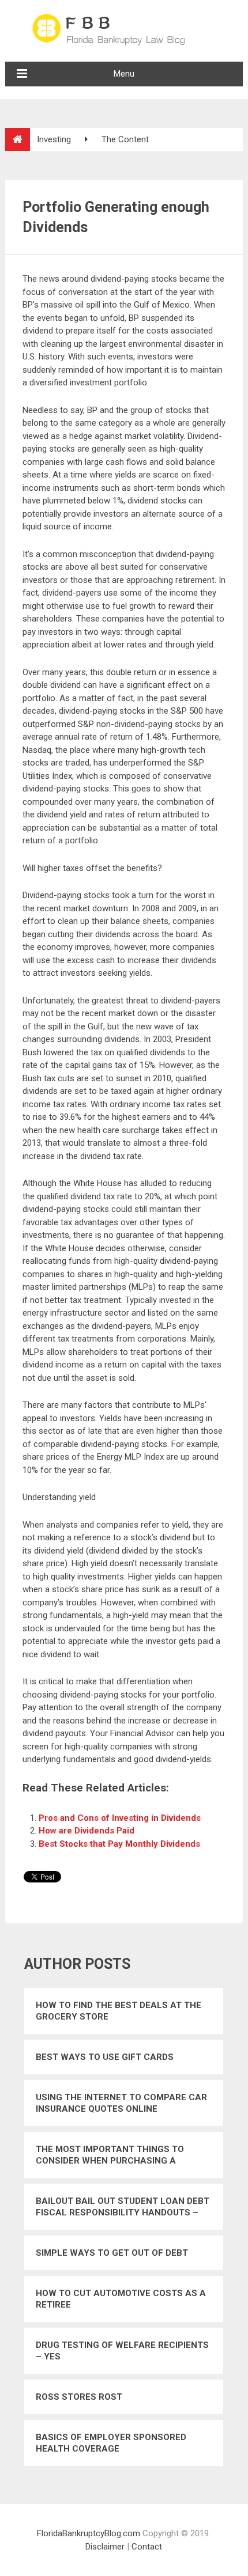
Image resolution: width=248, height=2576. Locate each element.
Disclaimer (105, 2547)
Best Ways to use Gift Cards (105, 2057)
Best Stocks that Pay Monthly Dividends (119, 1844)
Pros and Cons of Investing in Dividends (120, 1818)
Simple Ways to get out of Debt (112, 2253)
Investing (54, 139)
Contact (147, 2547)
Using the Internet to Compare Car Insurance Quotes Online (121, 2103)
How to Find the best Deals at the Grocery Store (119, 2011)
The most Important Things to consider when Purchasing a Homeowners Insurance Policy (110, 2155)
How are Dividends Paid (87, 1831)
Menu (124, 74)
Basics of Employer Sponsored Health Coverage (111, 2443)
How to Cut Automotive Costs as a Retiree (121, 2299)
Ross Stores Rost (79, 2397)
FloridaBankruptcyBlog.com (89, 2533)
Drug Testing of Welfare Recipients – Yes (122, 2351)
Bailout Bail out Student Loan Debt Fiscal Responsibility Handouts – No (123, 2207)
